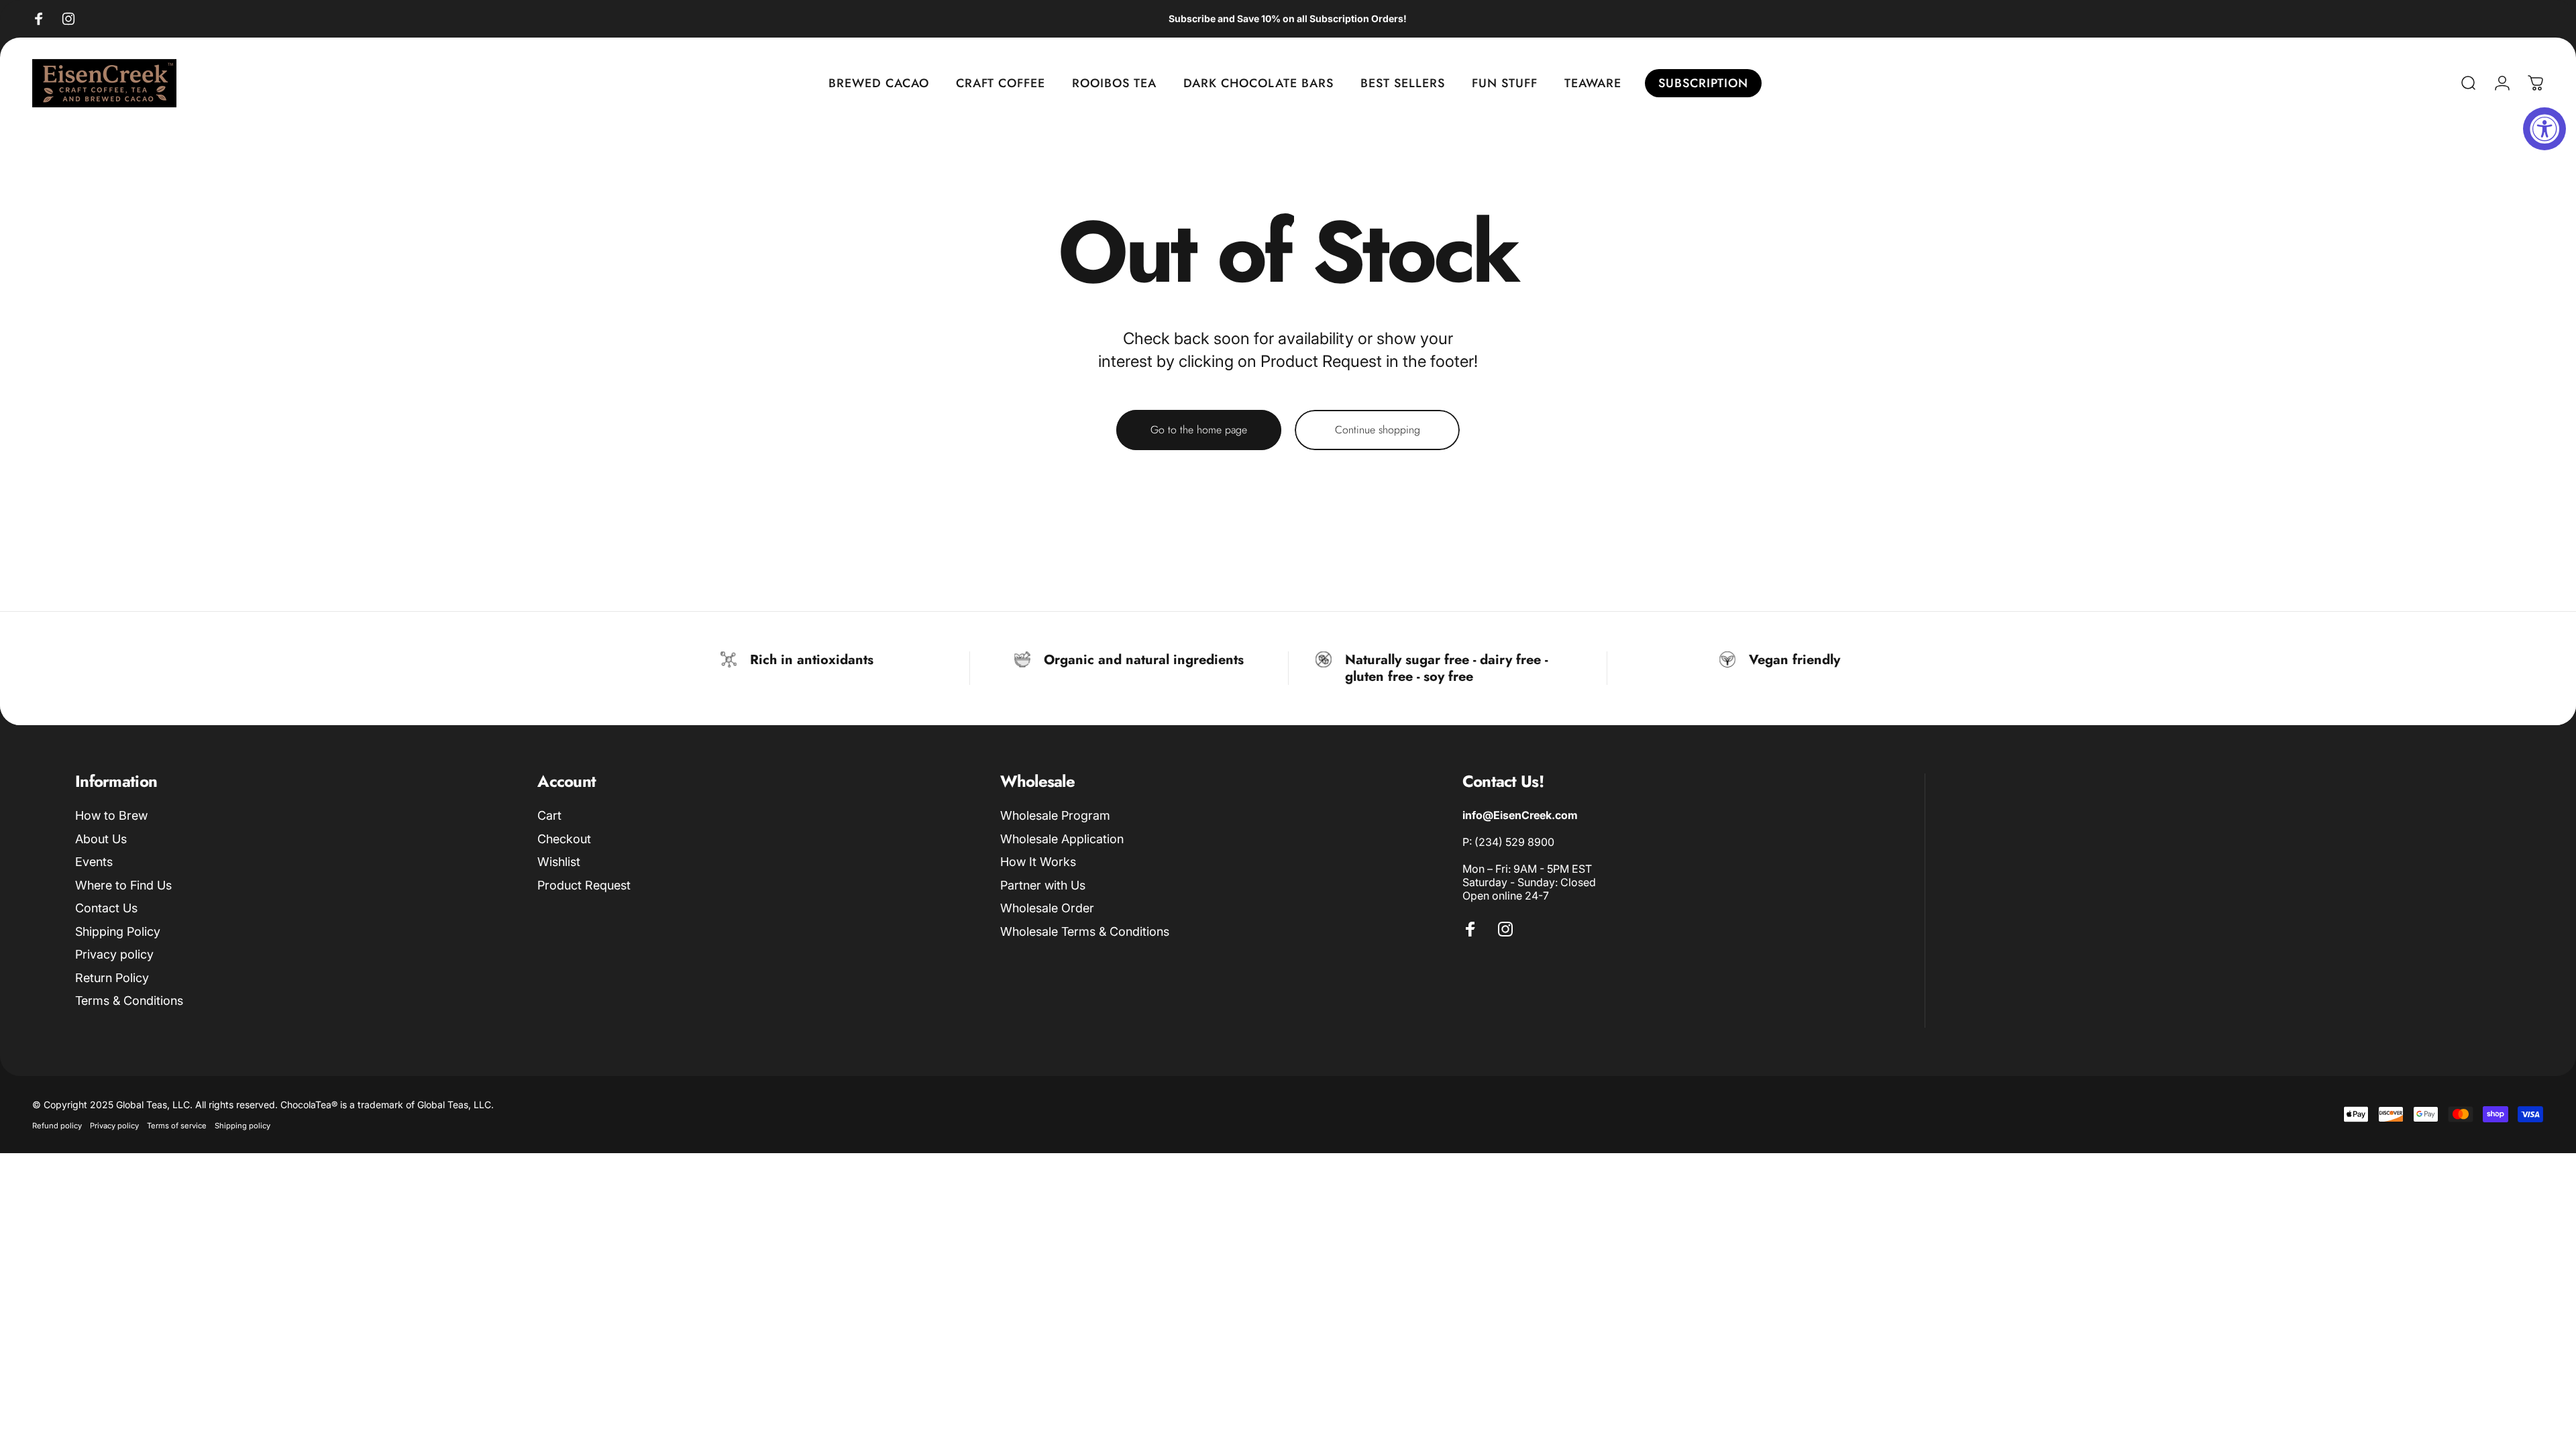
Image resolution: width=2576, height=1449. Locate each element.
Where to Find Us (123, 885)
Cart (549, 815)
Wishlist (559, 862)
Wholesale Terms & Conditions (1085, 931)
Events (94, 862)
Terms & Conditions (129, 1001)
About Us (101, 839)
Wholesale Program (1055, 815)
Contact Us (106, 908)
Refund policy (57, 1126)
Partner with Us (1043, 885)
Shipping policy (243, 1126)
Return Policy (112, 978)
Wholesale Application (1062, 839)
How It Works (1038, 862)
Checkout (564, 839)
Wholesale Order (1047, 908)
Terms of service (177, 1126)
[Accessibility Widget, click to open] (2544, 129)
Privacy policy (114, 954)
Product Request (584, 885)
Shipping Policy (118, 931)
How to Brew (111, 815)
